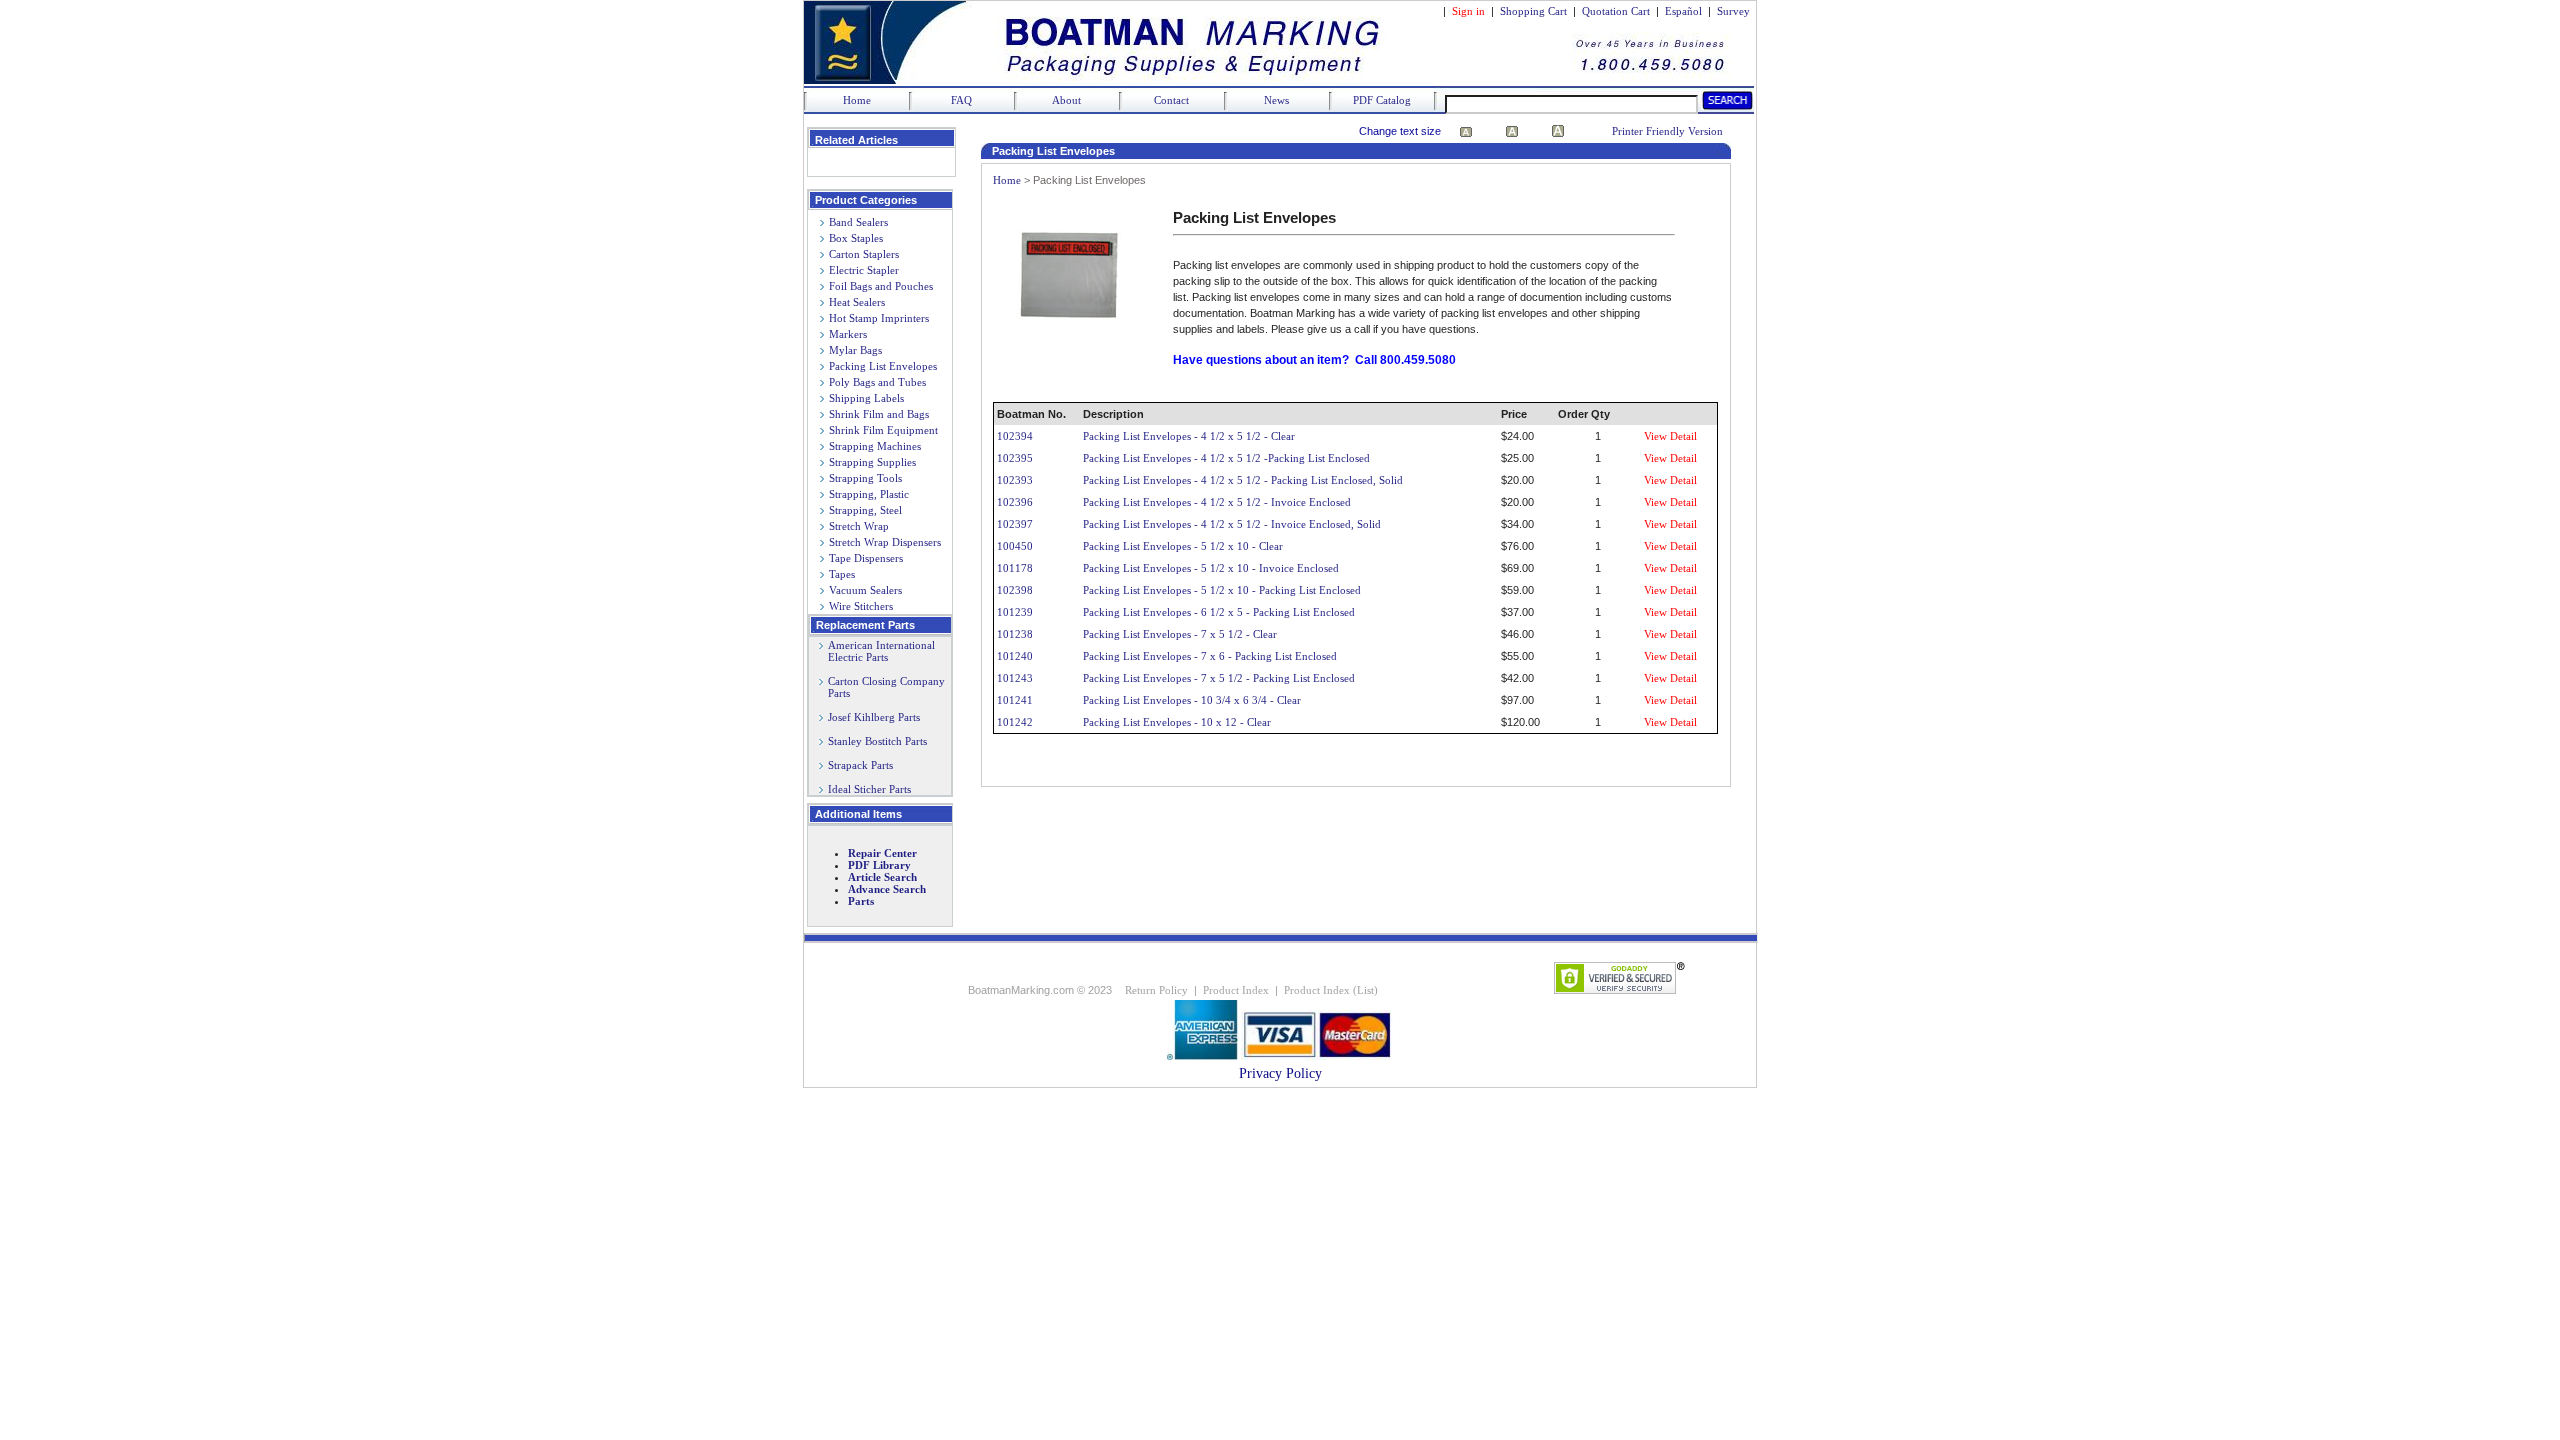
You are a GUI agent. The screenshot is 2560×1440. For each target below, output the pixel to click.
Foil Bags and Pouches (881, 286)
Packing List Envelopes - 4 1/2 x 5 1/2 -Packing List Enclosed (1226, 458)
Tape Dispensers (866, 558)
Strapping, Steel (865, 510)
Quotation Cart (1617, 11)
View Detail (1670, 436)
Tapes (842, 574)
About (1066, 100)
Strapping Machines (875, 446)
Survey (1733, 11)
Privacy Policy (1280, 1073)
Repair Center (882, 853)
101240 (1015, 656)
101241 (1015, 700)
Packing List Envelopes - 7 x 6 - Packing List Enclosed (1210, 656)
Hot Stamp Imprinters (879, 318)
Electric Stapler (864, 270)
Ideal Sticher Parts (869, 789)
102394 (1015, 436)
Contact (1171, 100)
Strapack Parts (860, 765)
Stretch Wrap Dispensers (885, 542)
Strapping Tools (865, 478)
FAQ (961, 100)
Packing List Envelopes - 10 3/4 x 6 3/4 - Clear (1192, 700)
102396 (1015, 502)
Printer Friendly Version (1667, 131)
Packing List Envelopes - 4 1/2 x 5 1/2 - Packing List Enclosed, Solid (1243, 480)
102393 (1015, 480)
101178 (1015, 568)
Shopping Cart (1533, 11)
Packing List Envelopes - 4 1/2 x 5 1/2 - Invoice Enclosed (1217, 502)
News (1276, 100)
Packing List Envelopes (883, 366)
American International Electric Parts (877, 651)
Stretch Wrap (859, 526)
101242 (1015, 722)
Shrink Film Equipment (883, 430)
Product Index (1236, 990)
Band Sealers (858, 222)
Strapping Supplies (872, 462)
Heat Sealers (857, 302)
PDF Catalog (1382, 100)
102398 (1015, 590)
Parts (861, 901)
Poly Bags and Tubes (877, 382)
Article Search (882, 877)
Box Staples (856, 238)
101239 (1015, 612)
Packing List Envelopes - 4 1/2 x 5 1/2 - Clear (1189, 436)
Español (1683, 11)
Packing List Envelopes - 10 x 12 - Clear (1177, 722)
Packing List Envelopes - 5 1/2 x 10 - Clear (1183, 546)
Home (857, 100)
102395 (1015, 458)
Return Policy (1156, 990)
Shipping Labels (866, 398)
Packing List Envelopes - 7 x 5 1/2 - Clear (1180, 634)
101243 (1015, 678)
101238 (1015, 634)
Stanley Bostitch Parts (877, 741)
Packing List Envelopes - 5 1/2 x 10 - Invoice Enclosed (1211, 568)
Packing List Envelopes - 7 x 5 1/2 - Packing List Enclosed (1219, 678)
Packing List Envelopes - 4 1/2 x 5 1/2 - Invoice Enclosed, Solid (1232, 524)
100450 (1015, 546)
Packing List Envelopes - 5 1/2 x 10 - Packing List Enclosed (1222, 590)
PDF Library (879, 865)
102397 (1015, 524)
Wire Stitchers (861, 606)
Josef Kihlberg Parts (874, 717)
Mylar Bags (855, 350)
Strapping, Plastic (869, 494)
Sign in (1468, 11)
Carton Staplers (864, 254)
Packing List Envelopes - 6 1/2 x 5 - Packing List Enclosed (1219, 612)
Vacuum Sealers (865, 590)
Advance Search (887, 889)
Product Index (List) (1331, 990)
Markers (848, 334)
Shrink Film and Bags (879, 414)
